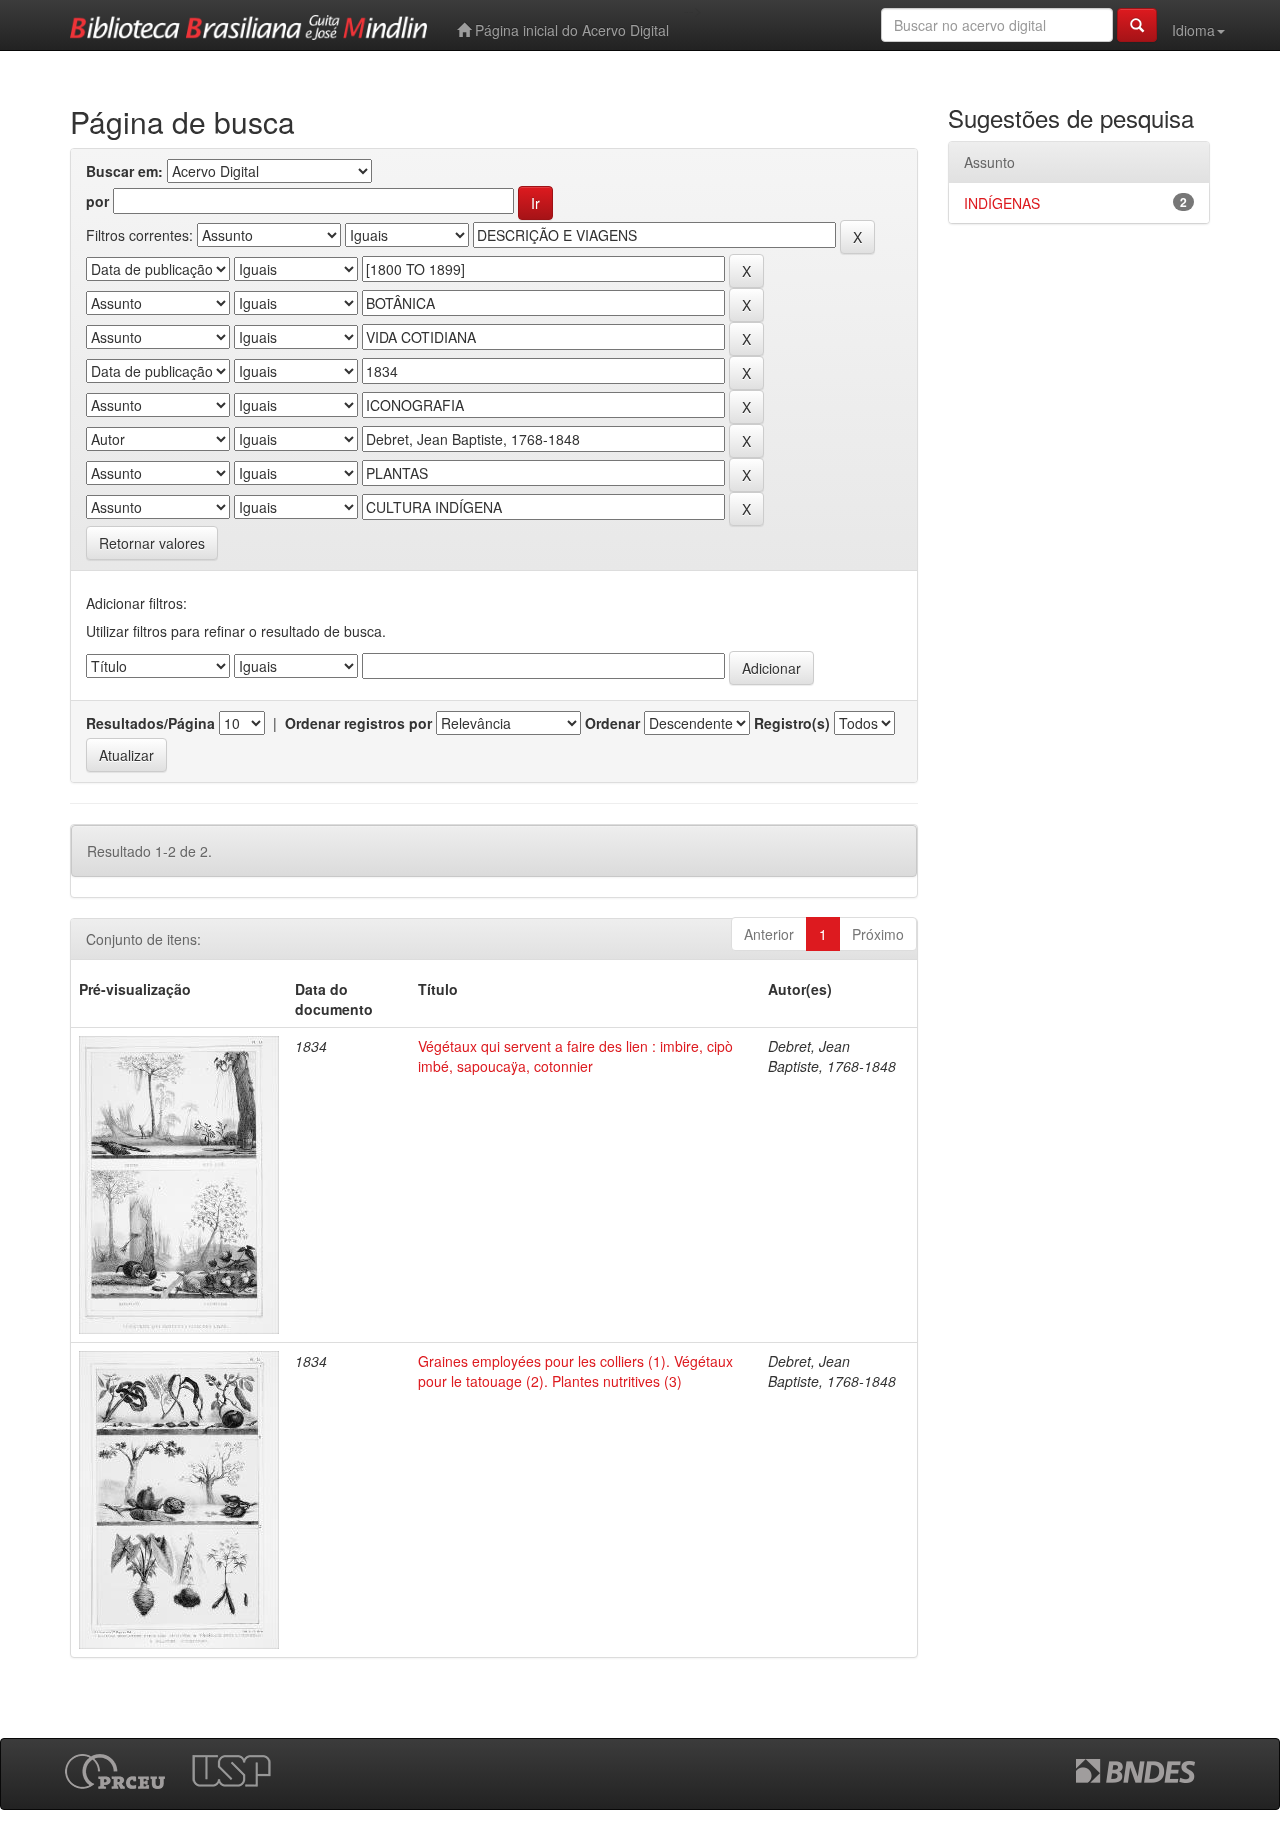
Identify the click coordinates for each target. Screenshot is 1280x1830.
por (97, 201)
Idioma (1193, 30)
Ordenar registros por (358, 723)
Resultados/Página (150, 723)
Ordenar (612, 723)
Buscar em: (124, 171)
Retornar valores (152, 543)
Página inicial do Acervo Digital (570, 30)
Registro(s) (792, 723)
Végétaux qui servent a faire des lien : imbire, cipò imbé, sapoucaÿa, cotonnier (575, 1056)
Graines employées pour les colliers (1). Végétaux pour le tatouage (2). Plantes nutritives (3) (575, 1371)
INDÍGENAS (1002, 203)
